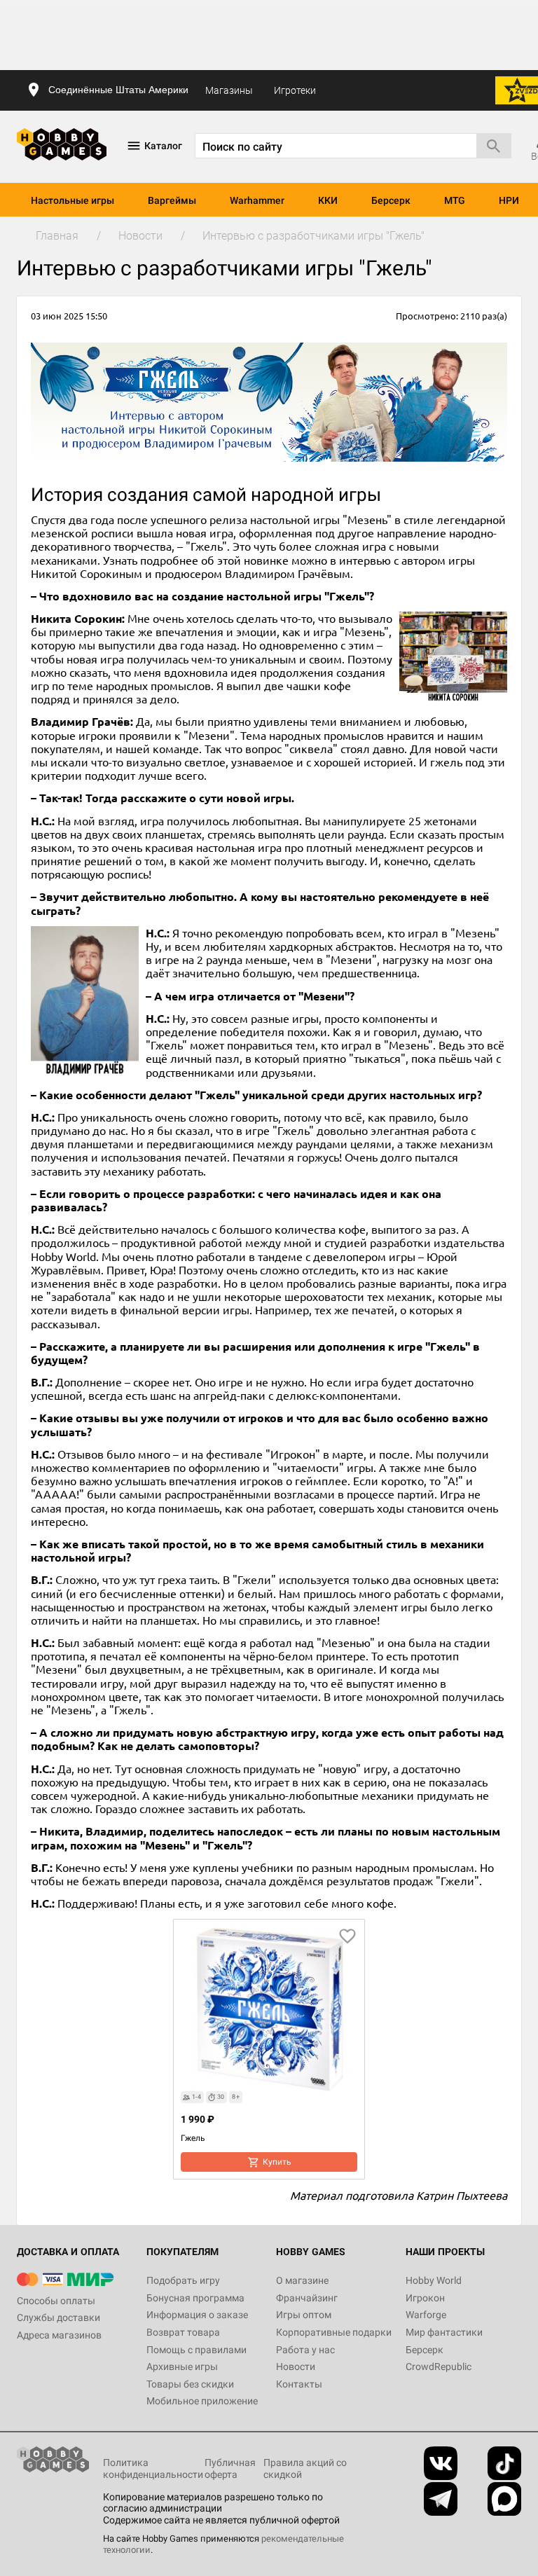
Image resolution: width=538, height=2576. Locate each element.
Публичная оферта (230, 2468)
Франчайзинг (307, 2298)
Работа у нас (305, 2350)
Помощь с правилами (196, 2350)
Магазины (229, 90)
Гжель (193, 2138)
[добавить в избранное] (347, 1936)
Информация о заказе (197, 2315)
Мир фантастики (444, 2332)
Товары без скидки (190, 2384)
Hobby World (434, 2280)
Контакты (299, 2384)
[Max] (504, 2499)
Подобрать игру (183, 2280)
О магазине (302, 2280)
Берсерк (391, 200)
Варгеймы (172, 200)
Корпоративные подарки (334, 2332)
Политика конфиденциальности (153, 2468)
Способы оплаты (56, 2301)
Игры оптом (304, 2315)
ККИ (328, 200)
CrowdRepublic (439, 2367)
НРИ (509, 200)
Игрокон (425, 2298)
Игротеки (295, 90)
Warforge (426, 2315)
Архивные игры (182, 2367)
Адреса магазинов (59, 2335)
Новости (296, 2367)
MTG (455, 200)
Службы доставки (58, 2317)
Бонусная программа (195, 2298)
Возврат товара (183, 2332)
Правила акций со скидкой (305, 2468)
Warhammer (257, 200)
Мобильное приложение (202, 2401)
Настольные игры (73, 200)
